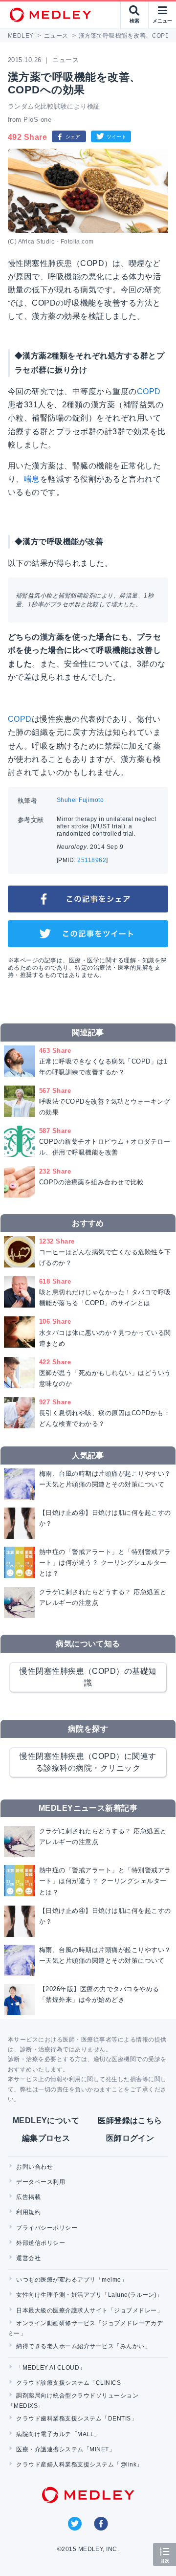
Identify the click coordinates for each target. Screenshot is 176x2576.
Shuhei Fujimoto (80, 800)
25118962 (92, 860)
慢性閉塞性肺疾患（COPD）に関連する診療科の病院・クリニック (88, 1762)
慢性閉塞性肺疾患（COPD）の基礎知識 (88, 1677)
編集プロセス (46, 2138)
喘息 (32, 479)
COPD (149, 391)
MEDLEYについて (46, 2121)
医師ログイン (130, 2138)
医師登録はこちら (130, 2121)
